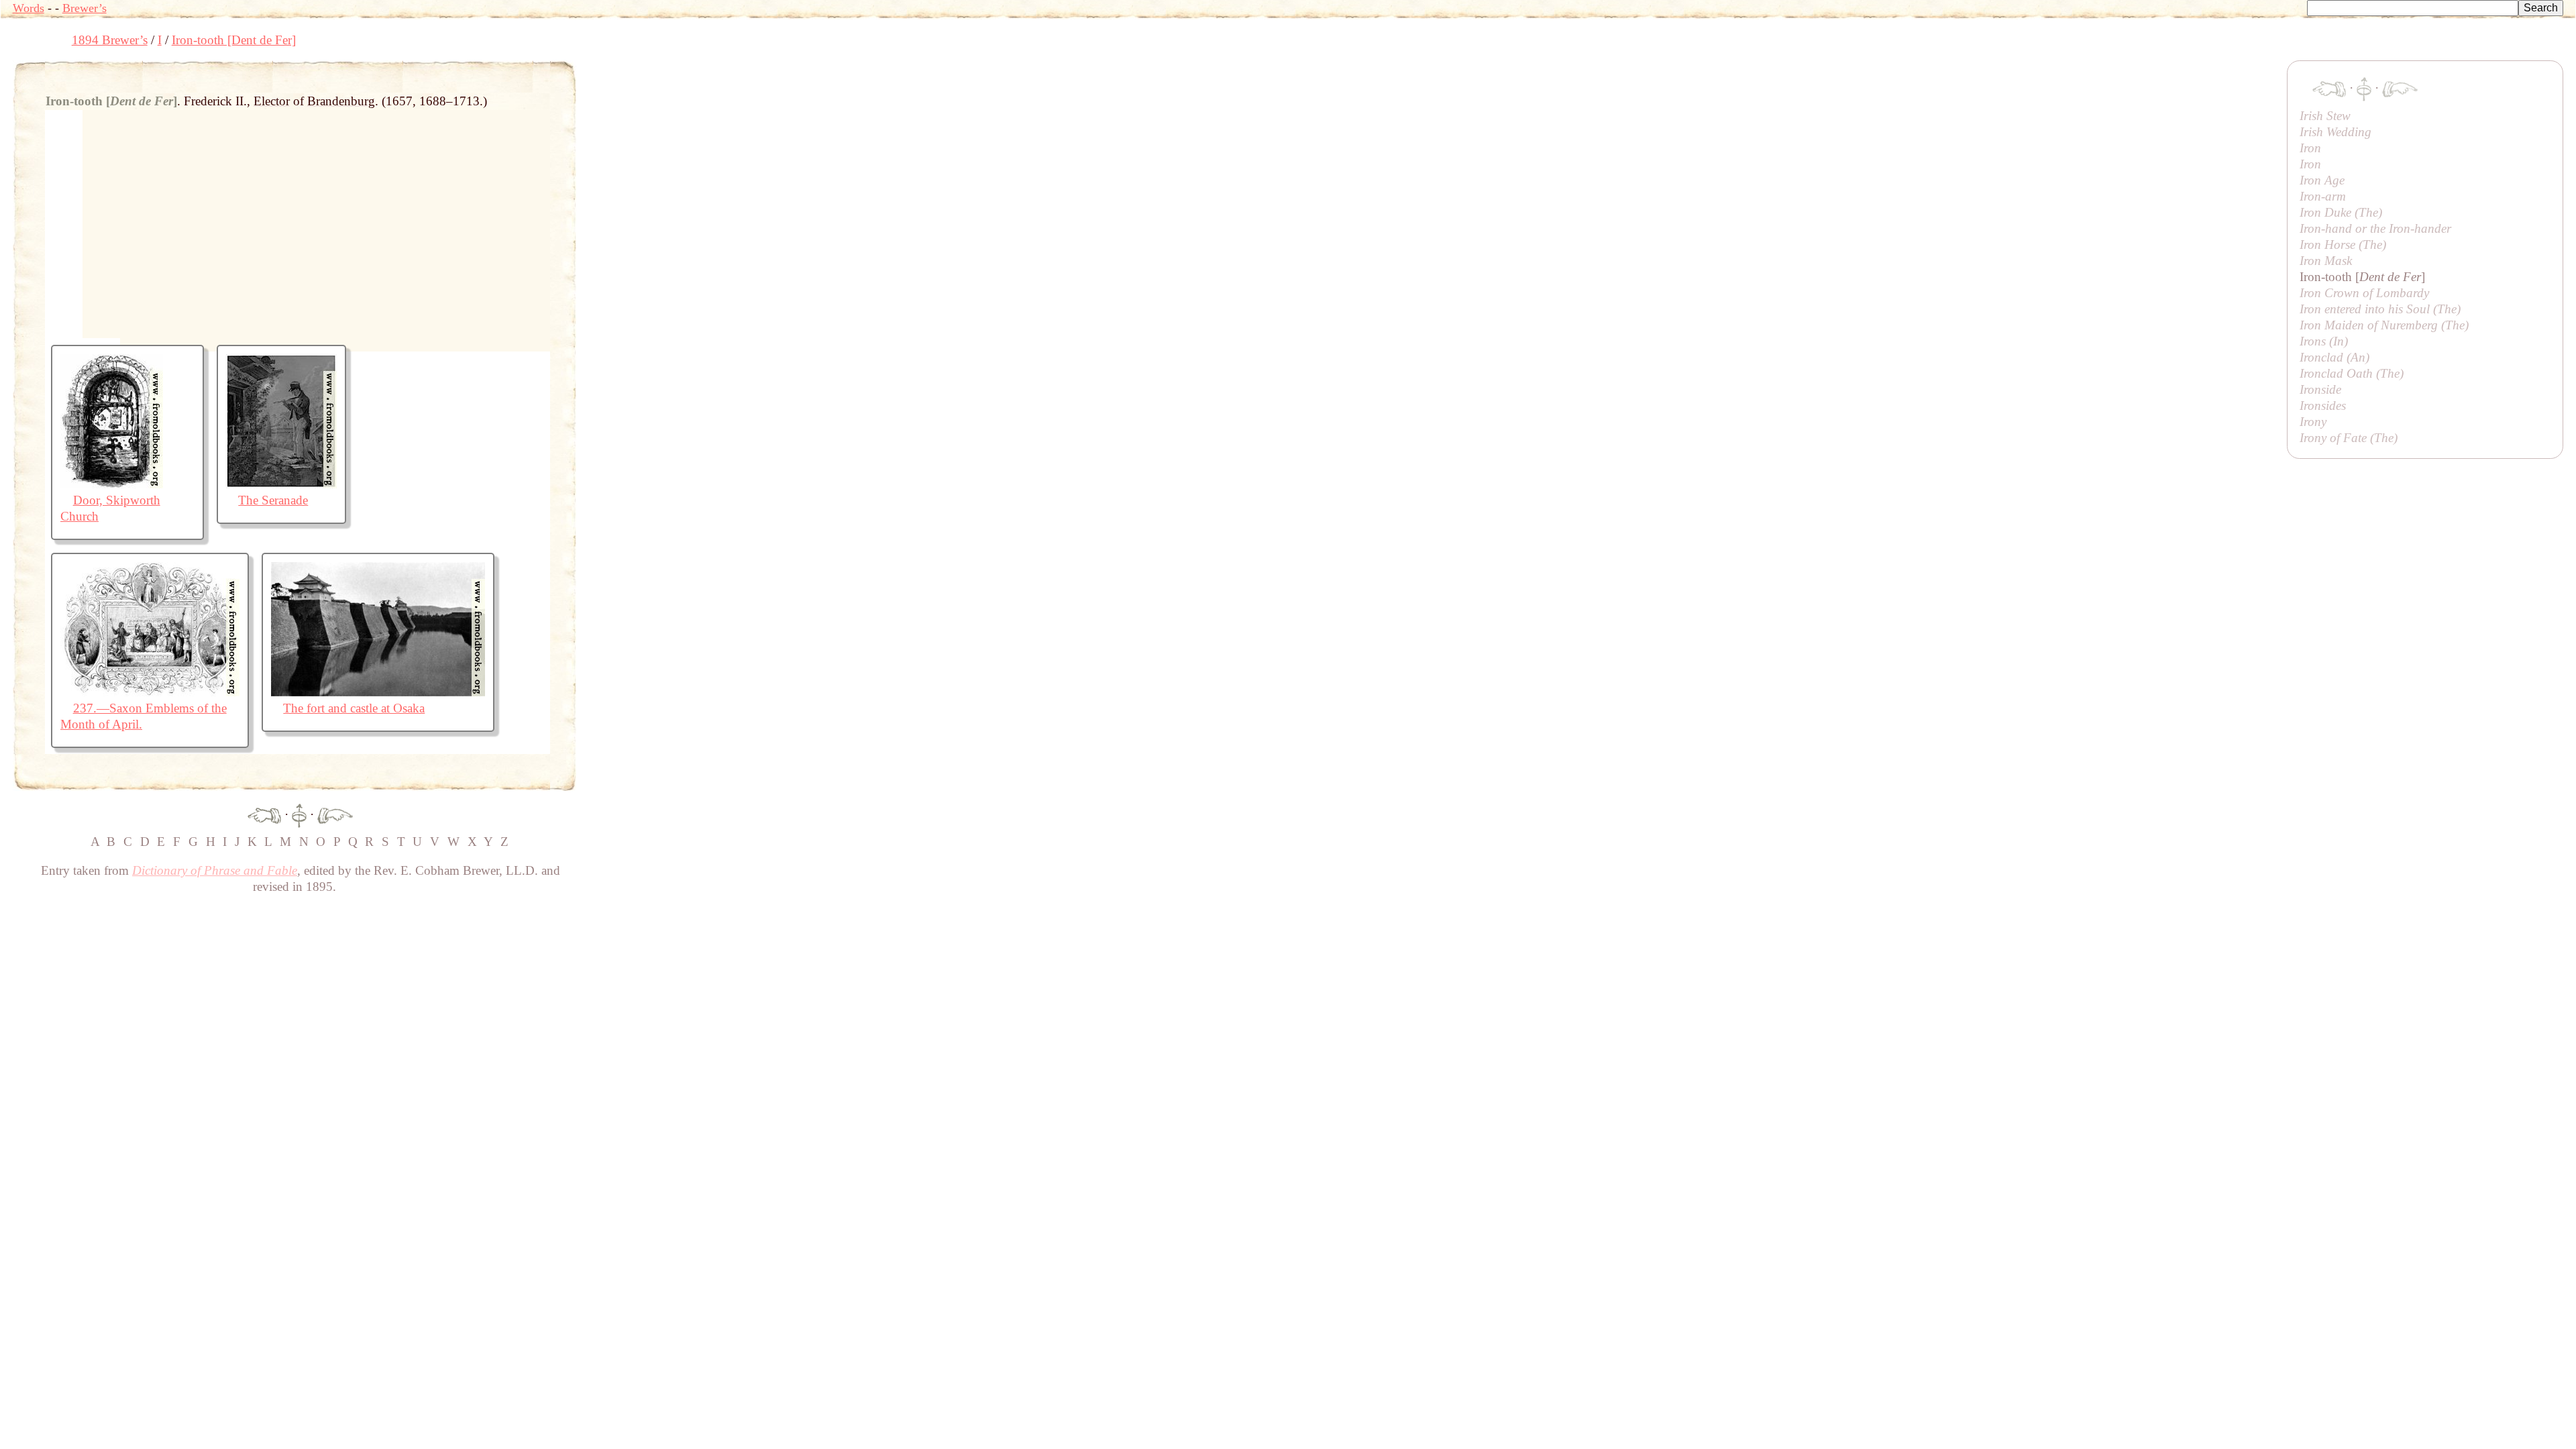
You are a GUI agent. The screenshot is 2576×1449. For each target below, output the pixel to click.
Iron (2310, 148)
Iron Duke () (2341, 212)
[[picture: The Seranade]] (281, 484)
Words (29, 8)
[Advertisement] (820, 91)
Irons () (2324, 341)
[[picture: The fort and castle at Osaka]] (378, 692)
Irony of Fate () (2349, 438)
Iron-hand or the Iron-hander (2375, 228)
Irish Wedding (2336, 132)
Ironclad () (2334, 357)
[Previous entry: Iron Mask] (264, 814)
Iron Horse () (2343, 245)
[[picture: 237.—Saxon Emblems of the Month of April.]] (150, 692)
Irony (2313, 422)
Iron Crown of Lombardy (2364, 293)
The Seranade (273, 500)
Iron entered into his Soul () (2380, 309)
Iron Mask (2326, 261)
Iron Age (2322, 180)
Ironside (2320, 389)
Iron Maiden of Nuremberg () (2384, 325)
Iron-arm (2323, 196)
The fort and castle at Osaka (354, 708)
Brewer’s (85, 8)
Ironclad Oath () (2352, 373)
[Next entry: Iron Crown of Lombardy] (335, 814)
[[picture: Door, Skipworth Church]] (112, 484)
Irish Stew (2325, 116)
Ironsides (2323, 406)
